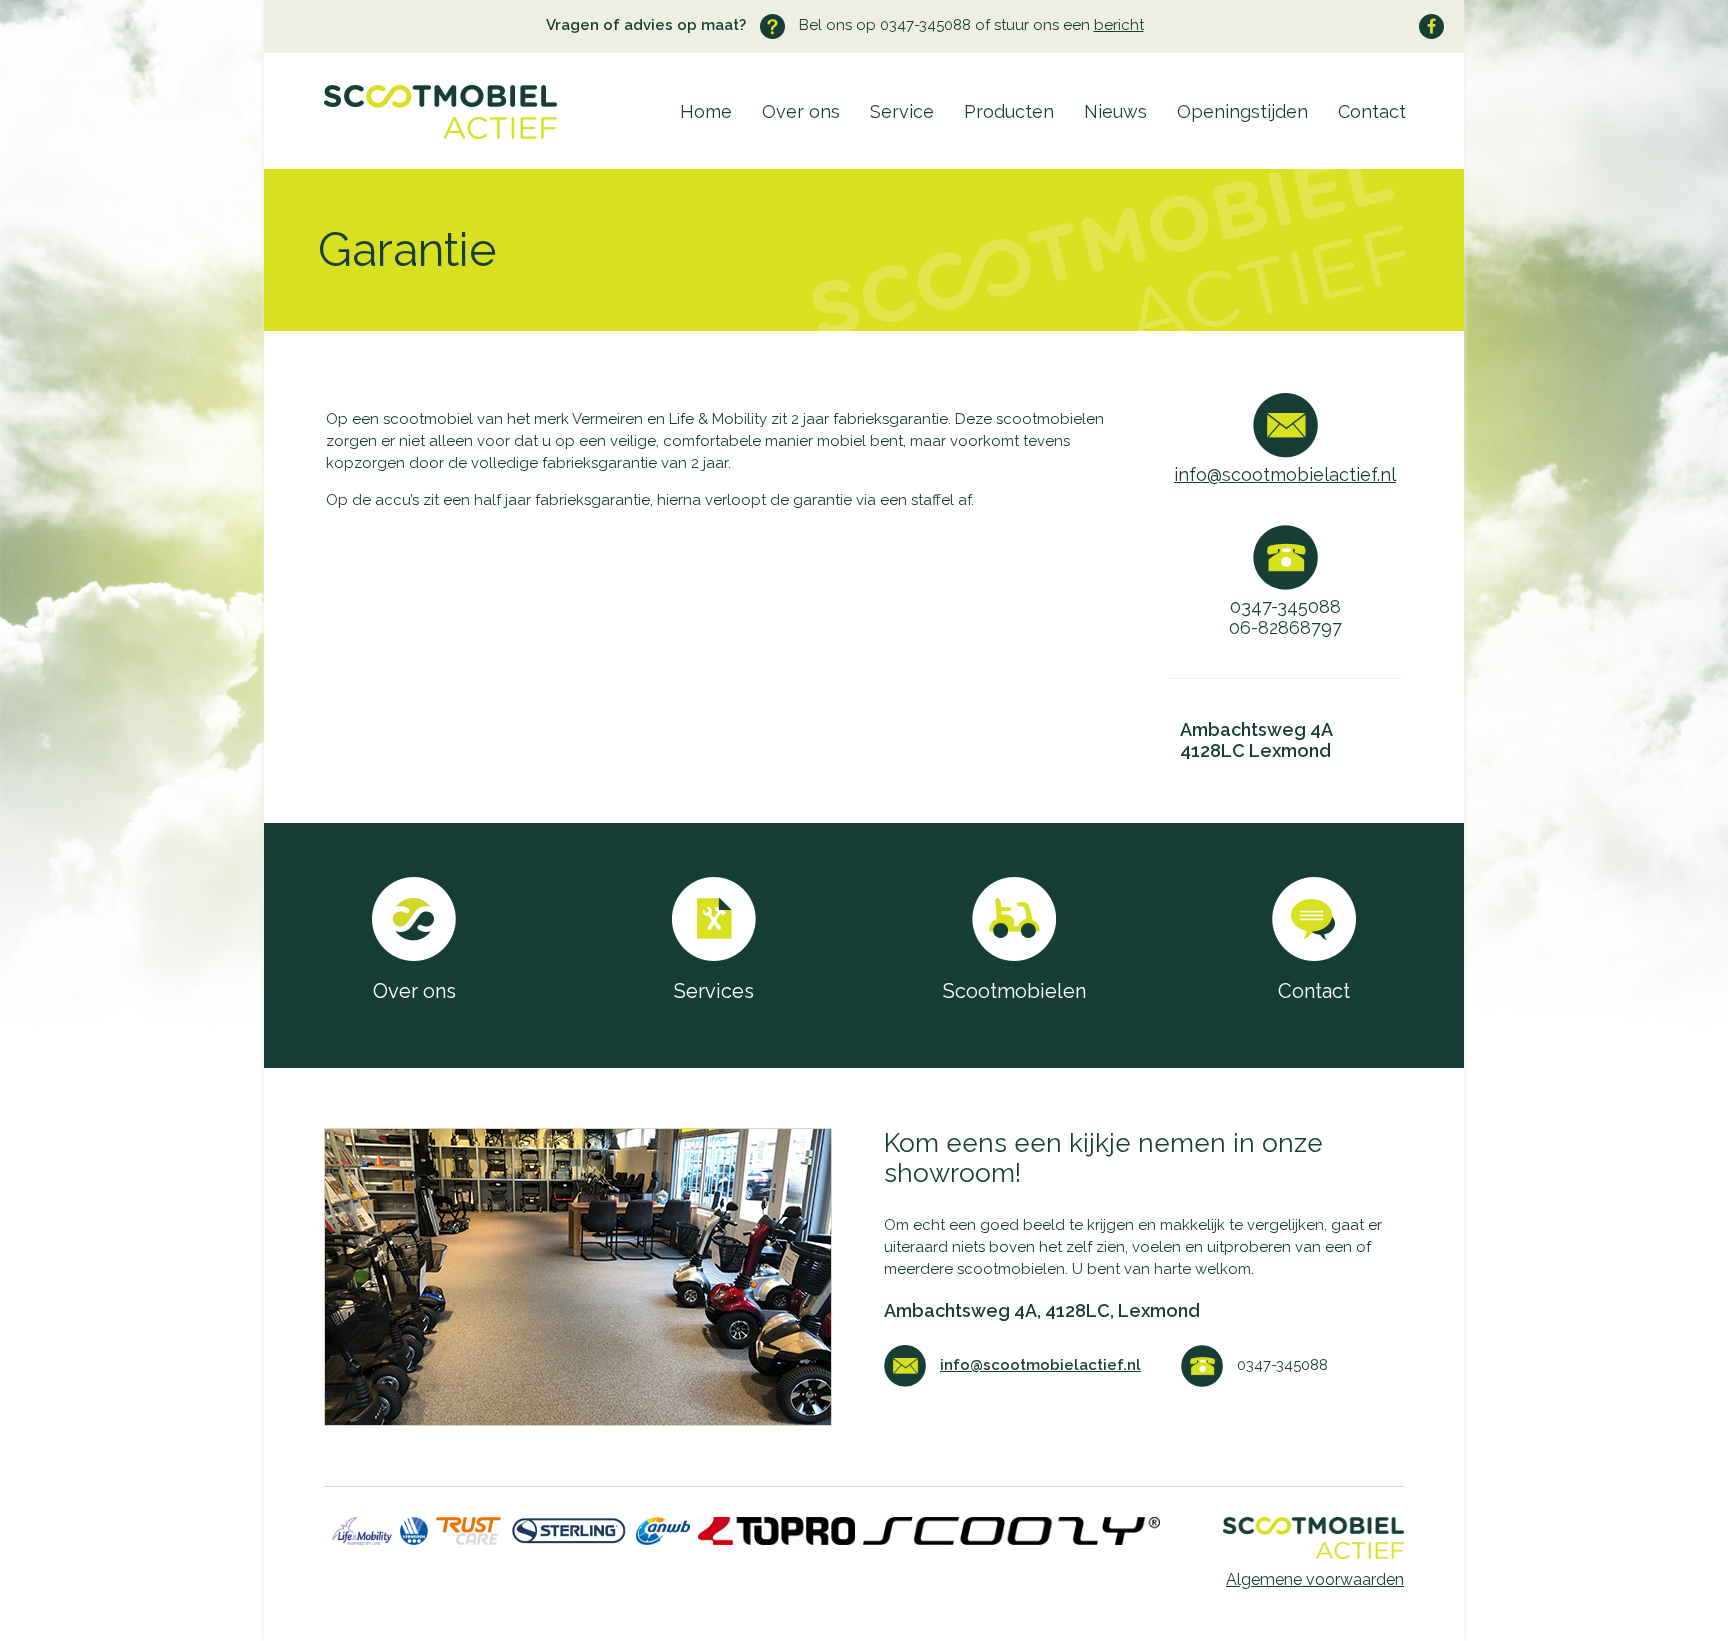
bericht (1119, 25)
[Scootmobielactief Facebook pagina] (1431, 26)
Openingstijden (1242, 111)
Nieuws (1115, 111)
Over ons (801, 111)
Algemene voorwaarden (1315, 1579)
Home (706, 111)
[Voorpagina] (410, 134)
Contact (1372, 111)
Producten (1009, 111)
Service (902, 111)
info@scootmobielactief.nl (1285, 474)
